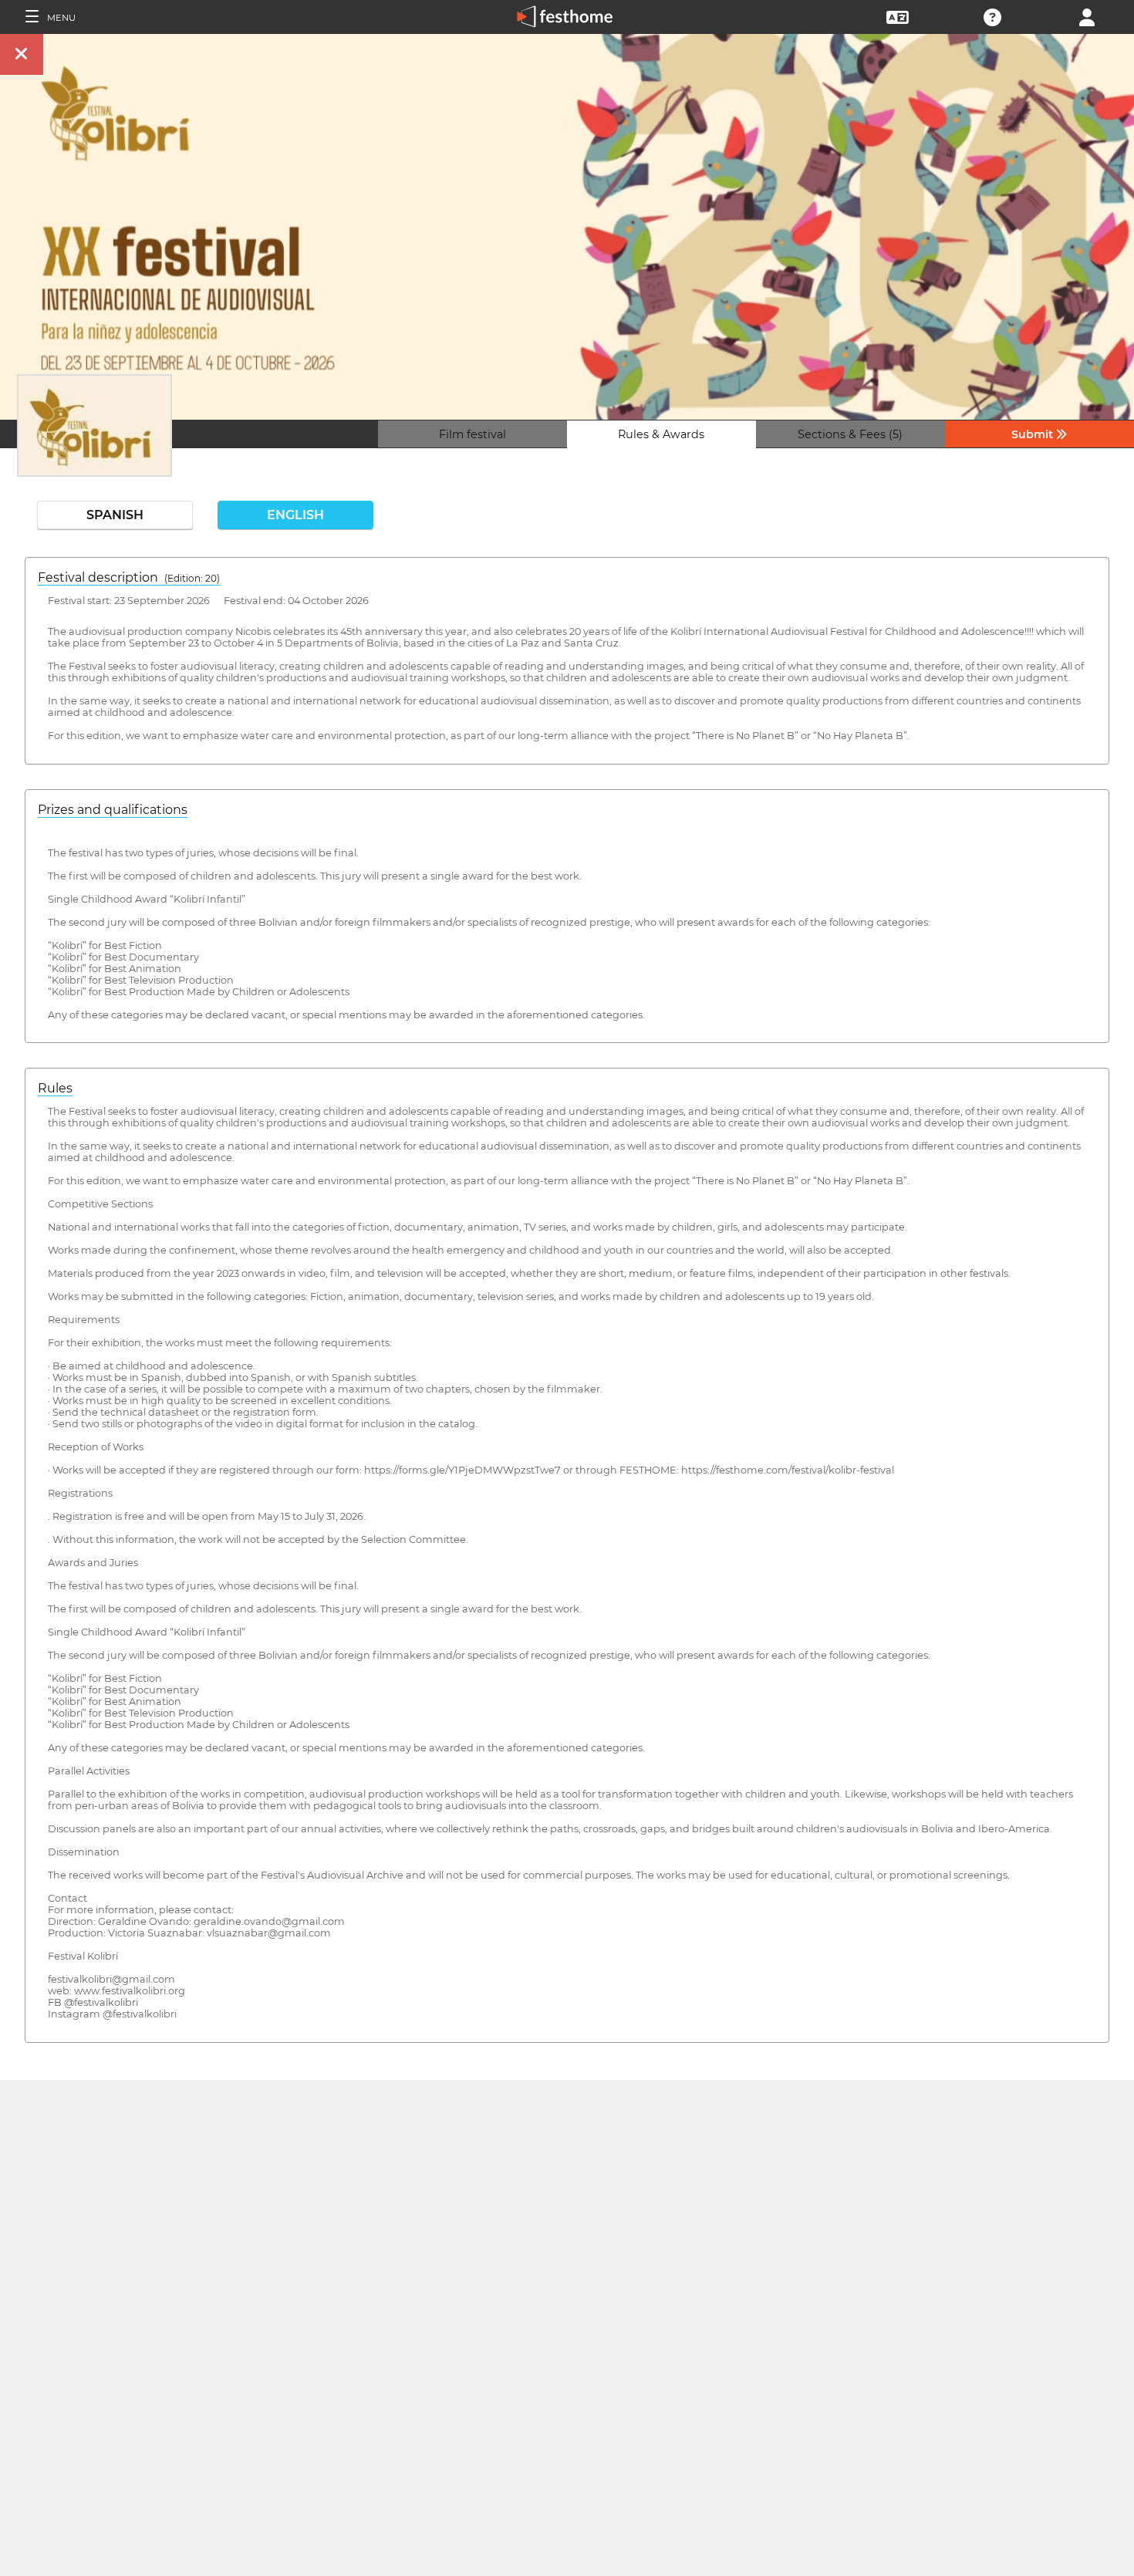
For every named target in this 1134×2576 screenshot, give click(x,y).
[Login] (1087, 16)
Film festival (472, 434)
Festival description (129, 577)
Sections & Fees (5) (850, 434)
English (295, 515)
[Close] (22, 54)
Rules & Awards (661, 434)
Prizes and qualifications (113, 810)
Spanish (115, 515)
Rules (55, 1088)
